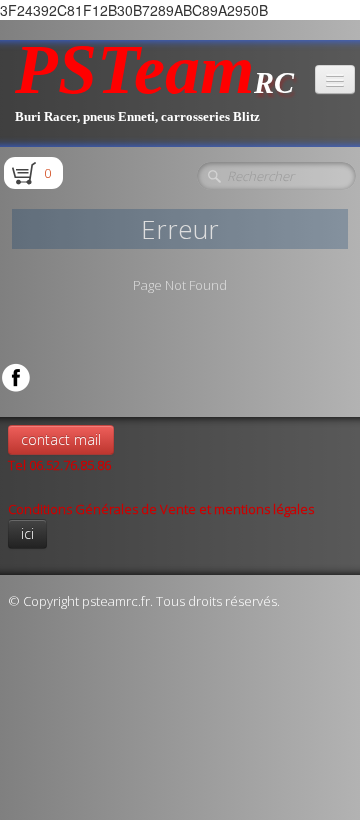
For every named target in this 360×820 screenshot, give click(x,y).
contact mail (61, 439)
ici (27, 533)
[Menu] (335, 79)
